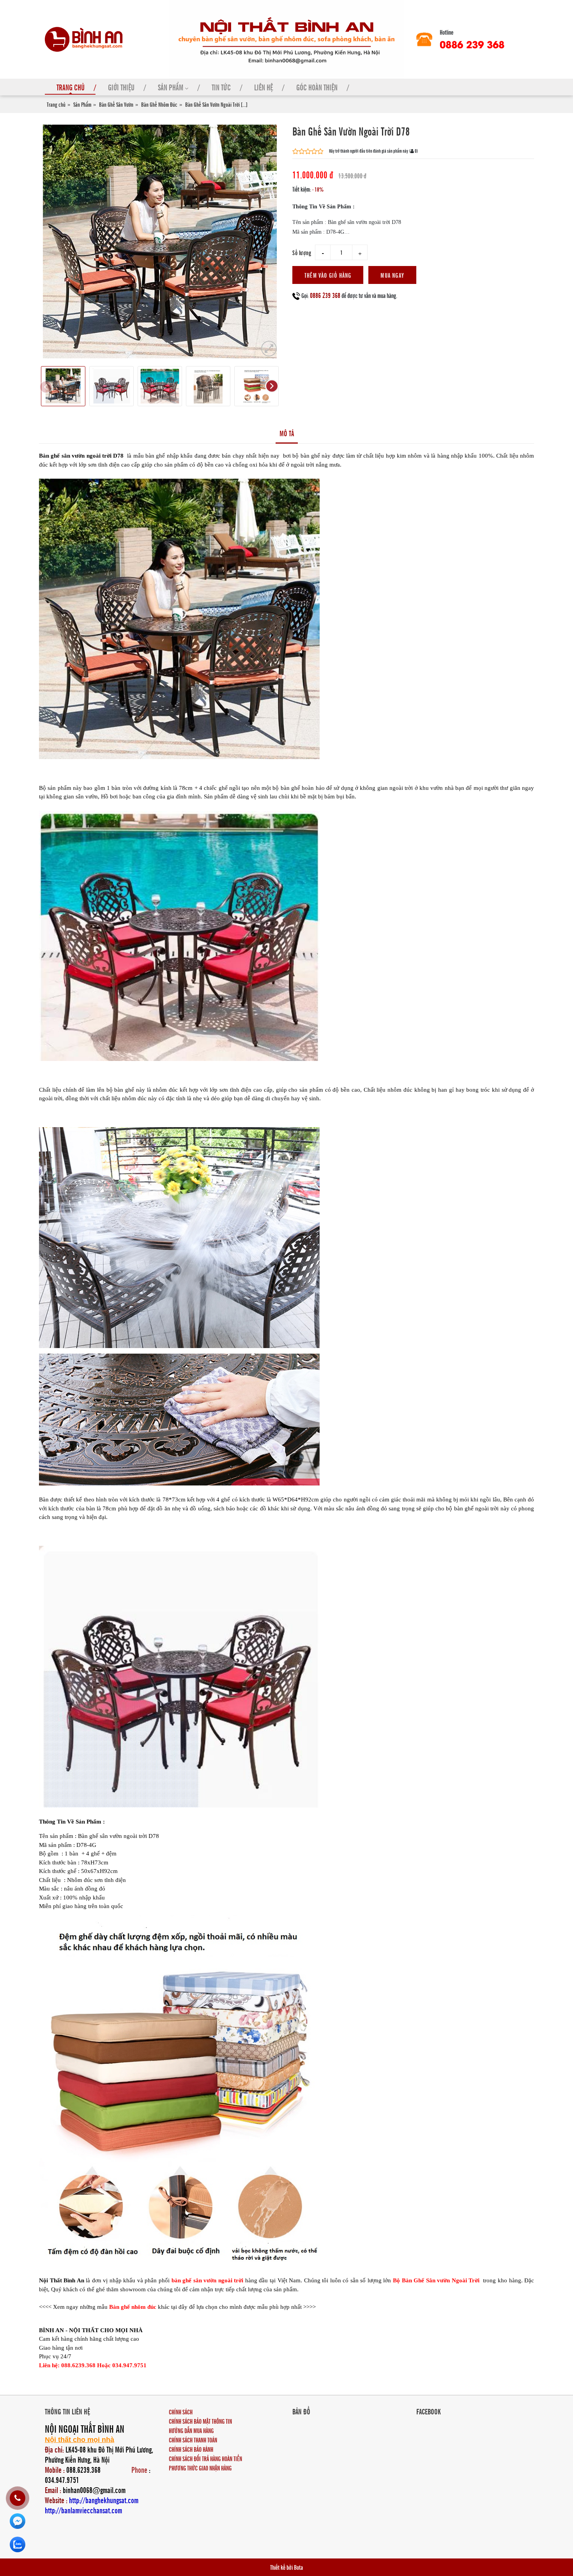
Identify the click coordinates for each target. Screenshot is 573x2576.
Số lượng (302, 252)
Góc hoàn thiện (317, 87)
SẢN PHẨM (171, 87)
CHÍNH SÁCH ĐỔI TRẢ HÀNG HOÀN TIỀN (205, 2458)
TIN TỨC (221, 87)
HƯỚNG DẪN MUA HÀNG (191, 2430)
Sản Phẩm (82, 104)
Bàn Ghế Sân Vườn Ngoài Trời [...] (216, 104)
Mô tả (287, 433)
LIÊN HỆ (264, 87)
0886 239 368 (472, 44)
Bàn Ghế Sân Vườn (116, 104)
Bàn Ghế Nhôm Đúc (159, 104)
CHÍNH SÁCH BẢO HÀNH (191, 2449)
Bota (298, 2567)
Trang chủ (56, 104)
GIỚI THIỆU (121, 87)
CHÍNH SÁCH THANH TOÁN (193, 2440)
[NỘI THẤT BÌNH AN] (84, 38)
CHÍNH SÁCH (181, 2412)
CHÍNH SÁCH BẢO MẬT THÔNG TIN (200, 2421)
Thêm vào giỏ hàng (328, 275)
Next (272, 386)
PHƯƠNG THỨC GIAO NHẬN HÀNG (200, 2468)
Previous (45, 386)
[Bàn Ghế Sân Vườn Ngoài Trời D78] (269, 349)
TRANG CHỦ (71, 87)
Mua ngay (392, 275)
